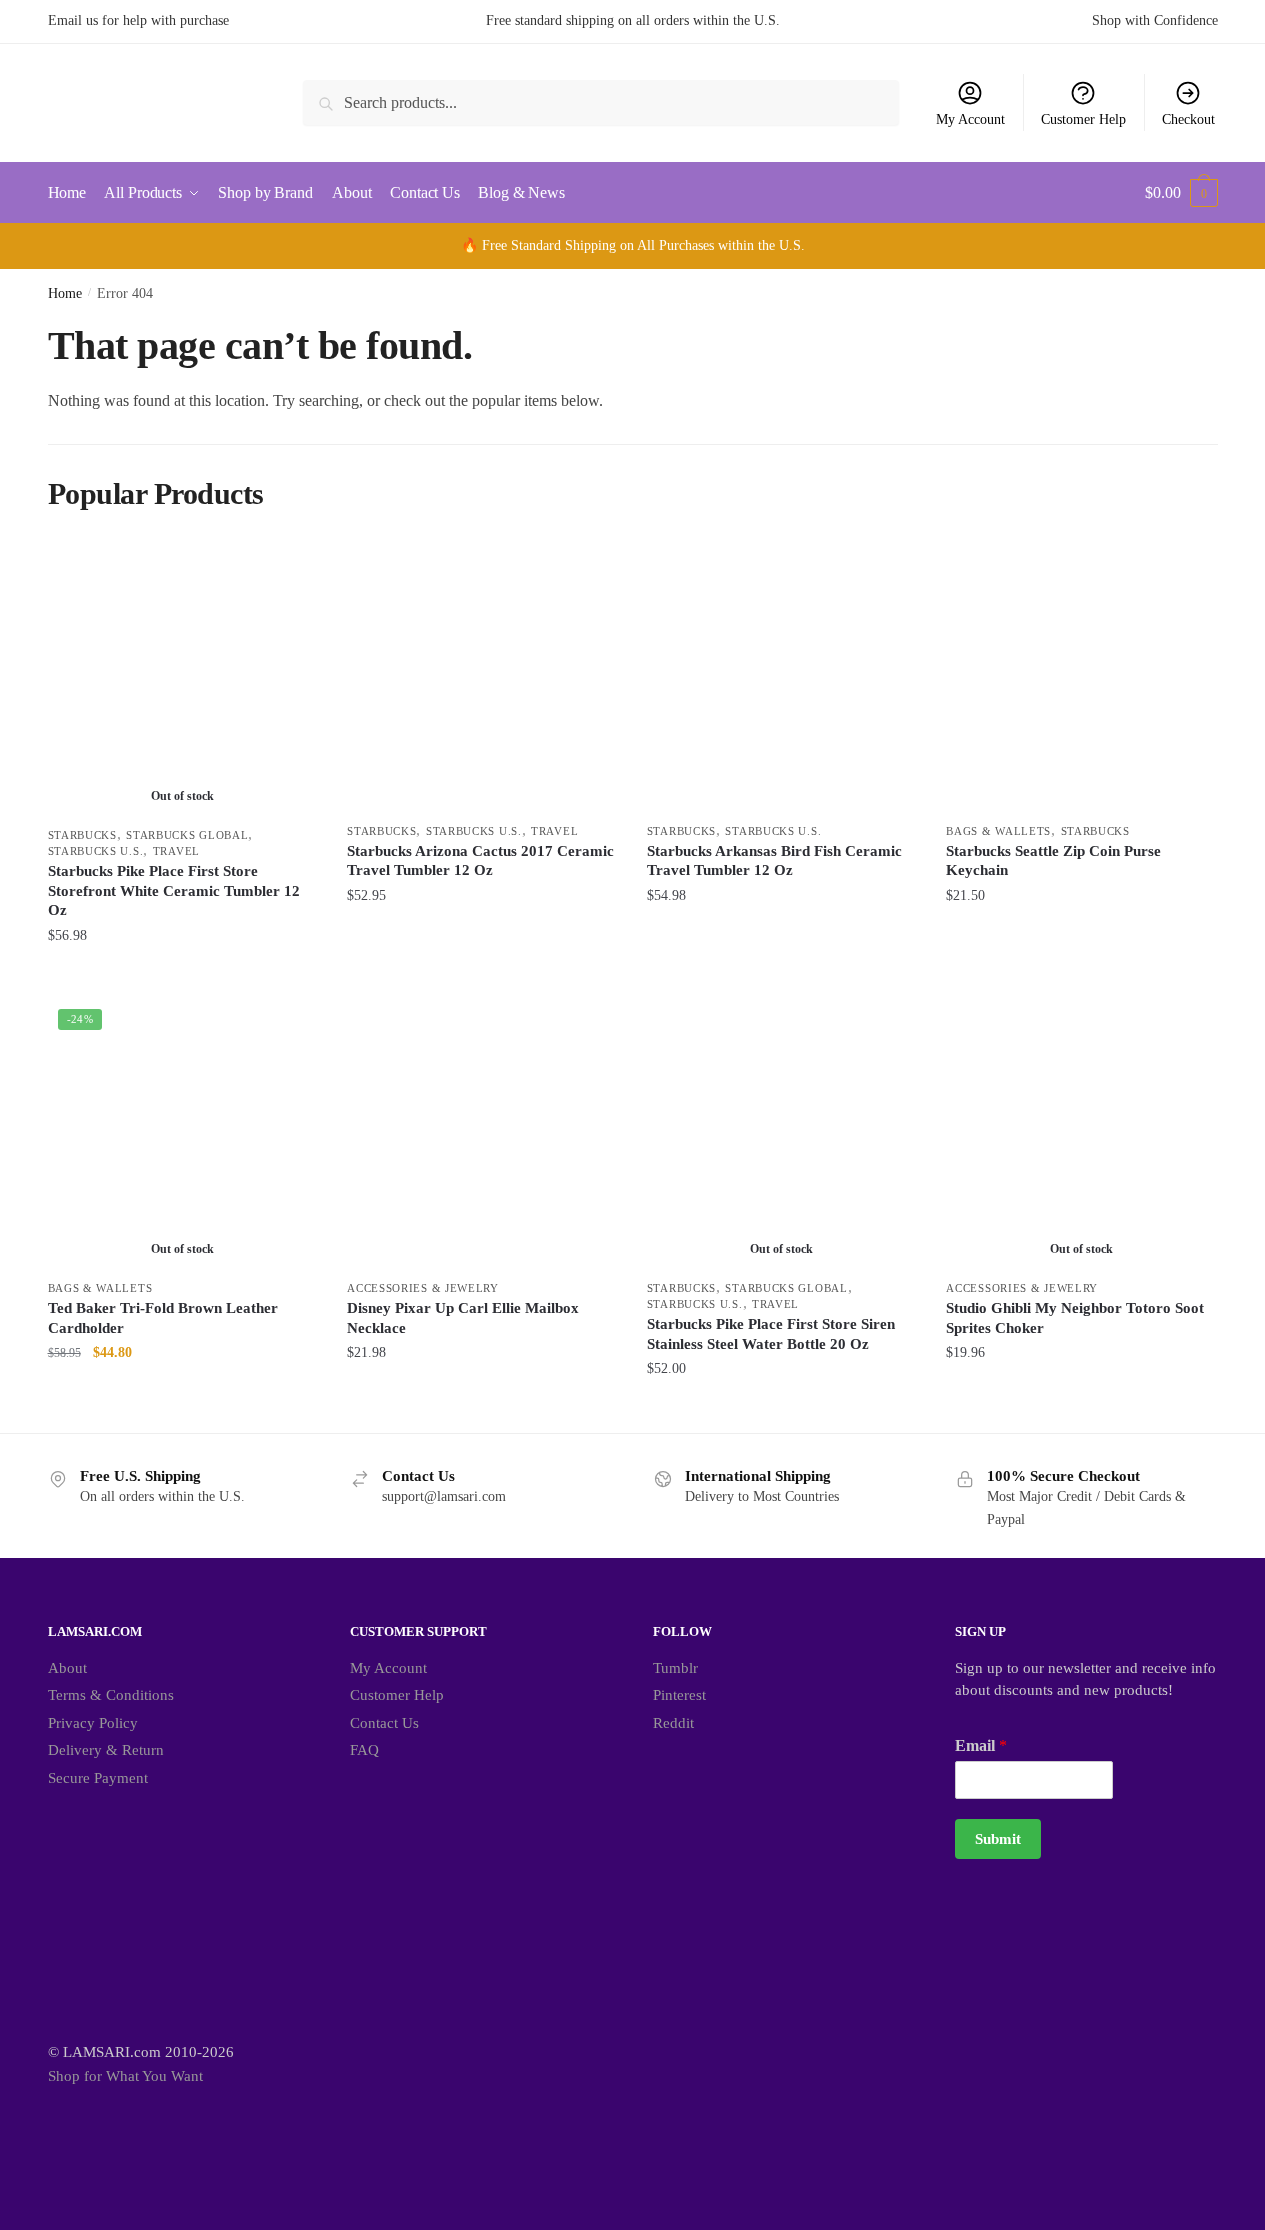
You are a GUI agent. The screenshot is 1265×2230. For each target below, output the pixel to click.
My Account (970, 119)
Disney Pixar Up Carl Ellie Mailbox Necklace (463, 1318)
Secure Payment (98, 1778)
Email (981, 1745)
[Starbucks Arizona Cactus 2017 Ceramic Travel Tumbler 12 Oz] (482, 677)
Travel (176, 851)
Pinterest (679, 1695)
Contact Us (384, 1723)
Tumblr (675, 1668)
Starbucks (82, 835)
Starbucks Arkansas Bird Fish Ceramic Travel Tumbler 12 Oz (774, 861)
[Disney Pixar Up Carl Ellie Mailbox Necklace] (482, 1134)
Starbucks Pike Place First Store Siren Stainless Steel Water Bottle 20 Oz (771, 1334)
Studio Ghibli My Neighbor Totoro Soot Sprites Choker (1075, 1318)
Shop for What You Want (125, 2076)
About (67, 1668)
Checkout (1188, 119)
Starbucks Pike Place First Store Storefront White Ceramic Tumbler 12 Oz (174, 890)
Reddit (673, 1723)
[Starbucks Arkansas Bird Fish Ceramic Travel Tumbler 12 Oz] (782, 677)
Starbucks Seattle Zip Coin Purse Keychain (1053, 861)
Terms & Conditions (111, 1695)
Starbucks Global (187, 835)
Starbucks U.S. (96, 851)
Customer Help (1083, 119)
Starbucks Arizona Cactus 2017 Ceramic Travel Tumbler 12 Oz (480, 861)
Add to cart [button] (482, 975)
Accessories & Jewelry (423, 1288)
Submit (998, 1839)
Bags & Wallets (998, 831)
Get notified (182, 975)
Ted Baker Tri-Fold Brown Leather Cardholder (163, 1318)
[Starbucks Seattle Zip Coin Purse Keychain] (1081, 677)
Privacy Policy (93, 1723)
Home (65, 293)
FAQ (364, 1750)
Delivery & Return (106, 1750)
